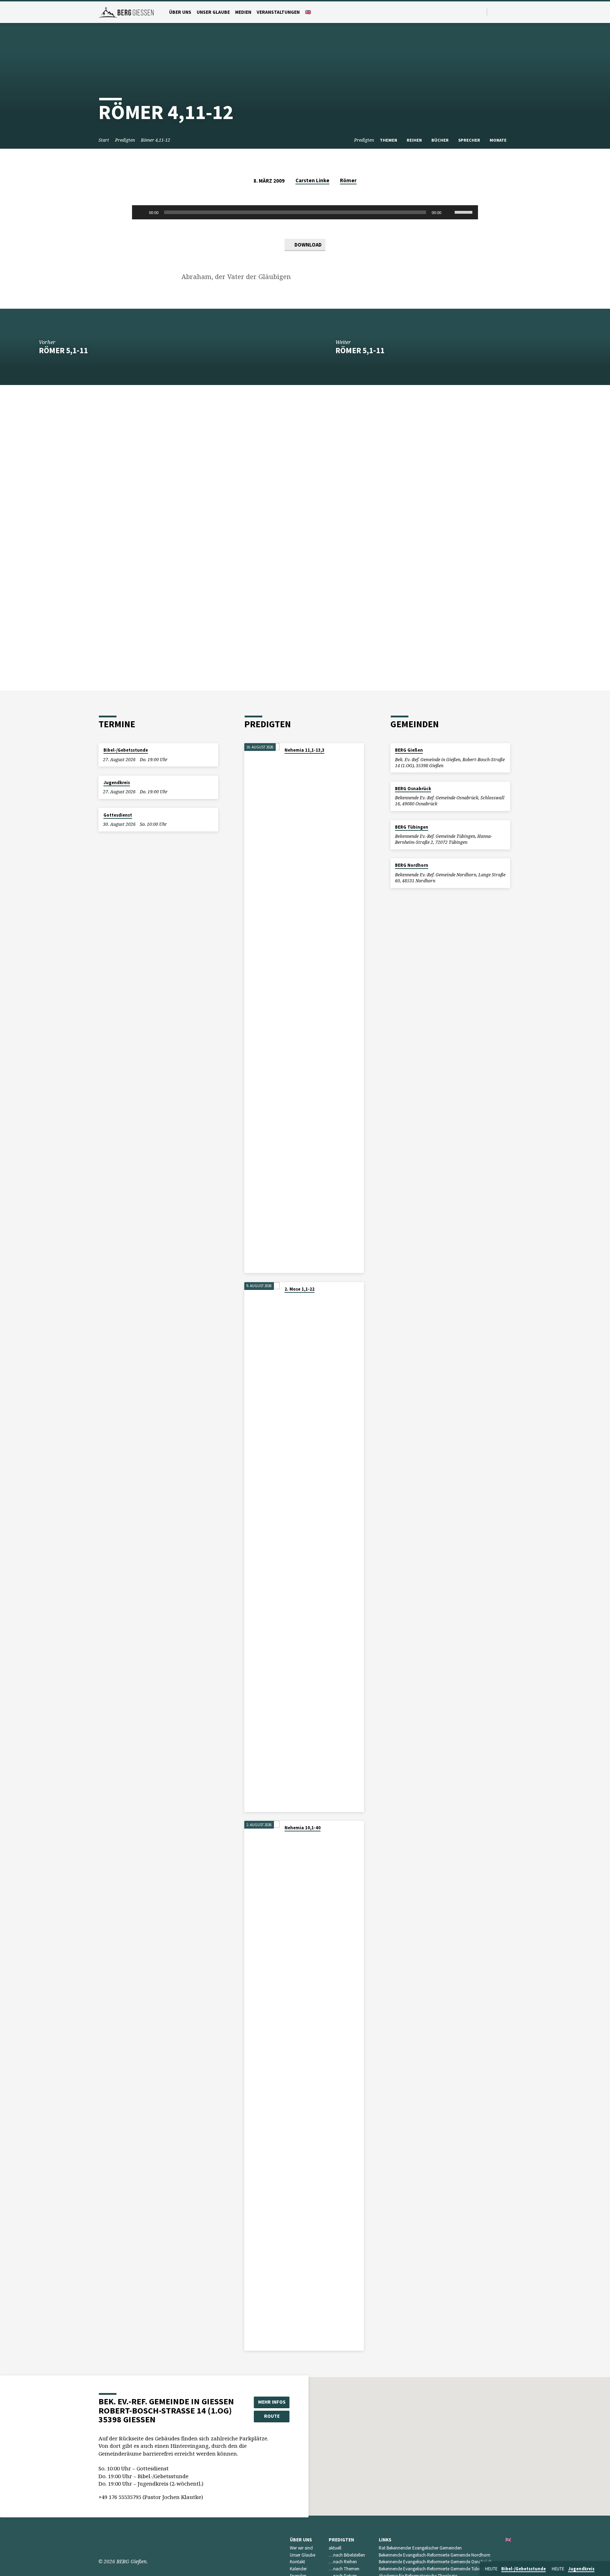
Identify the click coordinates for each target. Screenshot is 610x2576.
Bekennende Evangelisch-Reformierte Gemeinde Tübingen (434, 2569)
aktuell (335, 2548)
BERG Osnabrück (413, 789)
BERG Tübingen (412, 827)
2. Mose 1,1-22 (300, 1289)
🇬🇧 (308, 12)
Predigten (125, 140)
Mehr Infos (272, 2402)
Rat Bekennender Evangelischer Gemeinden (420, 2548)
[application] (305, 212)
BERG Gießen (409, 750)
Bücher (441, 140)
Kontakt (297, 2562)
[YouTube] (494, 12)
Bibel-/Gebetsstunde (126, 750)
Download (307, 245)
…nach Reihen (343, 2562)
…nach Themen (344, 2569)
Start (104, 140)
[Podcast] (510, 12)
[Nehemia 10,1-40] (262, 2086)
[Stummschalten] (449, 212)
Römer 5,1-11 (63, 350)
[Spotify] (503, 12)
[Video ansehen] (286, 759)
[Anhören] (291, 759)
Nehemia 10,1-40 (303, 1828)
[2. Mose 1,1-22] (262, 1547)
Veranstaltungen (278, 12)
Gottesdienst (118, 815)
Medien (243, 12)
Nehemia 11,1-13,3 (304, 750)
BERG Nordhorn (412, 865)
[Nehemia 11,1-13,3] (262, 1008)
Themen (389, 140)
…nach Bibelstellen (347, 2555)
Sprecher (470, 140)
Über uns (180, 12)
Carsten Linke (312, 180)
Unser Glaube (213, 12)
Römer (348, 180)
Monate (499, 140)
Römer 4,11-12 (156, 140)
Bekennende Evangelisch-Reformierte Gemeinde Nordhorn (435, 2555)
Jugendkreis (117, 783)
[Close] (603, 2569)
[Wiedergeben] (141, 212)
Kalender (298, 2569)
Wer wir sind (301, 2548)
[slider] (465, 212)
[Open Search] (481, 12)
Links (385, 2540)
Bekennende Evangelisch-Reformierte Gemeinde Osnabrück (435, 2562)
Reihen (415, 140)
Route (272, 2416)
